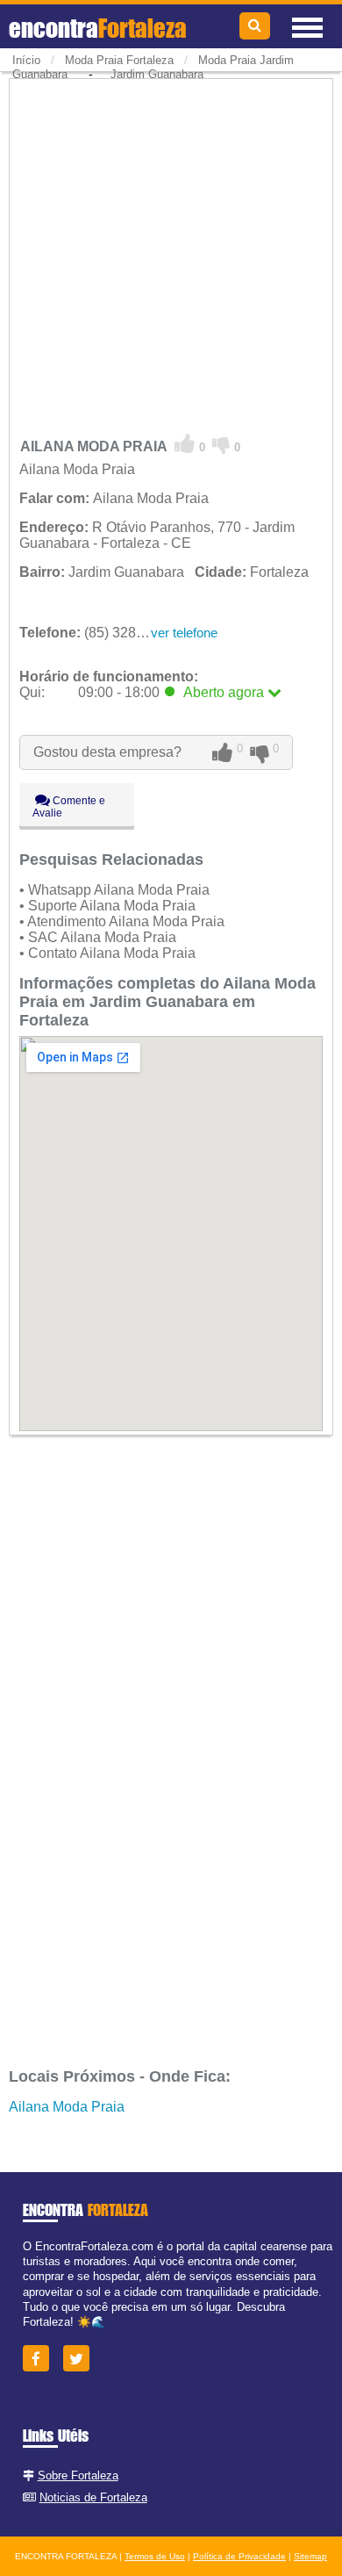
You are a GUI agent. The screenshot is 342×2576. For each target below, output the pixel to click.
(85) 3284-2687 (100, 633)
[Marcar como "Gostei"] (185, 444)
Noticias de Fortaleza (93, 2497)
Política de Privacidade (239, 2556)
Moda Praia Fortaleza (119, 60)
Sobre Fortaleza (78, 2475)
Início (26, 60)
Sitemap (310, 2556)
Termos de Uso (155, 2556)
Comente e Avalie (69, 807)
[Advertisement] (171, 253)
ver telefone (184, 633)
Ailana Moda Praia (67, 2107)
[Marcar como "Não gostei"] (221, 444)
